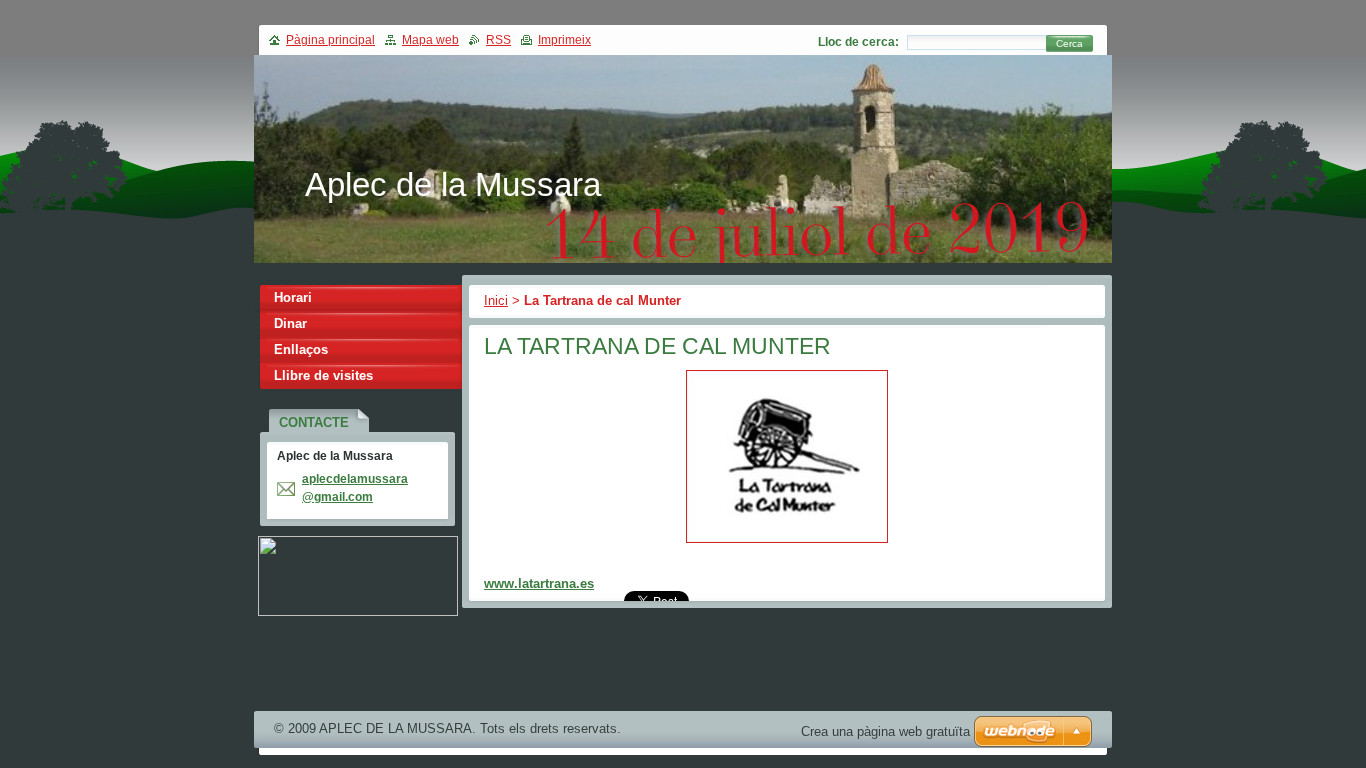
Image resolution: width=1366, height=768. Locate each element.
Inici (496, 300)
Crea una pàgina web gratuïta (885, 731)
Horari (293, 297)
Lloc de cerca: (858, 42)
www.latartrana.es (539, 583)
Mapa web (430, 40)
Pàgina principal (330, 40)
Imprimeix (564, 40)
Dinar (290, 323)
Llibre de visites (323, 375)
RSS (498, 40)
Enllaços (301, 349)
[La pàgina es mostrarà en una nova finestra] (787, 543)
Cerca (1069, 43)
